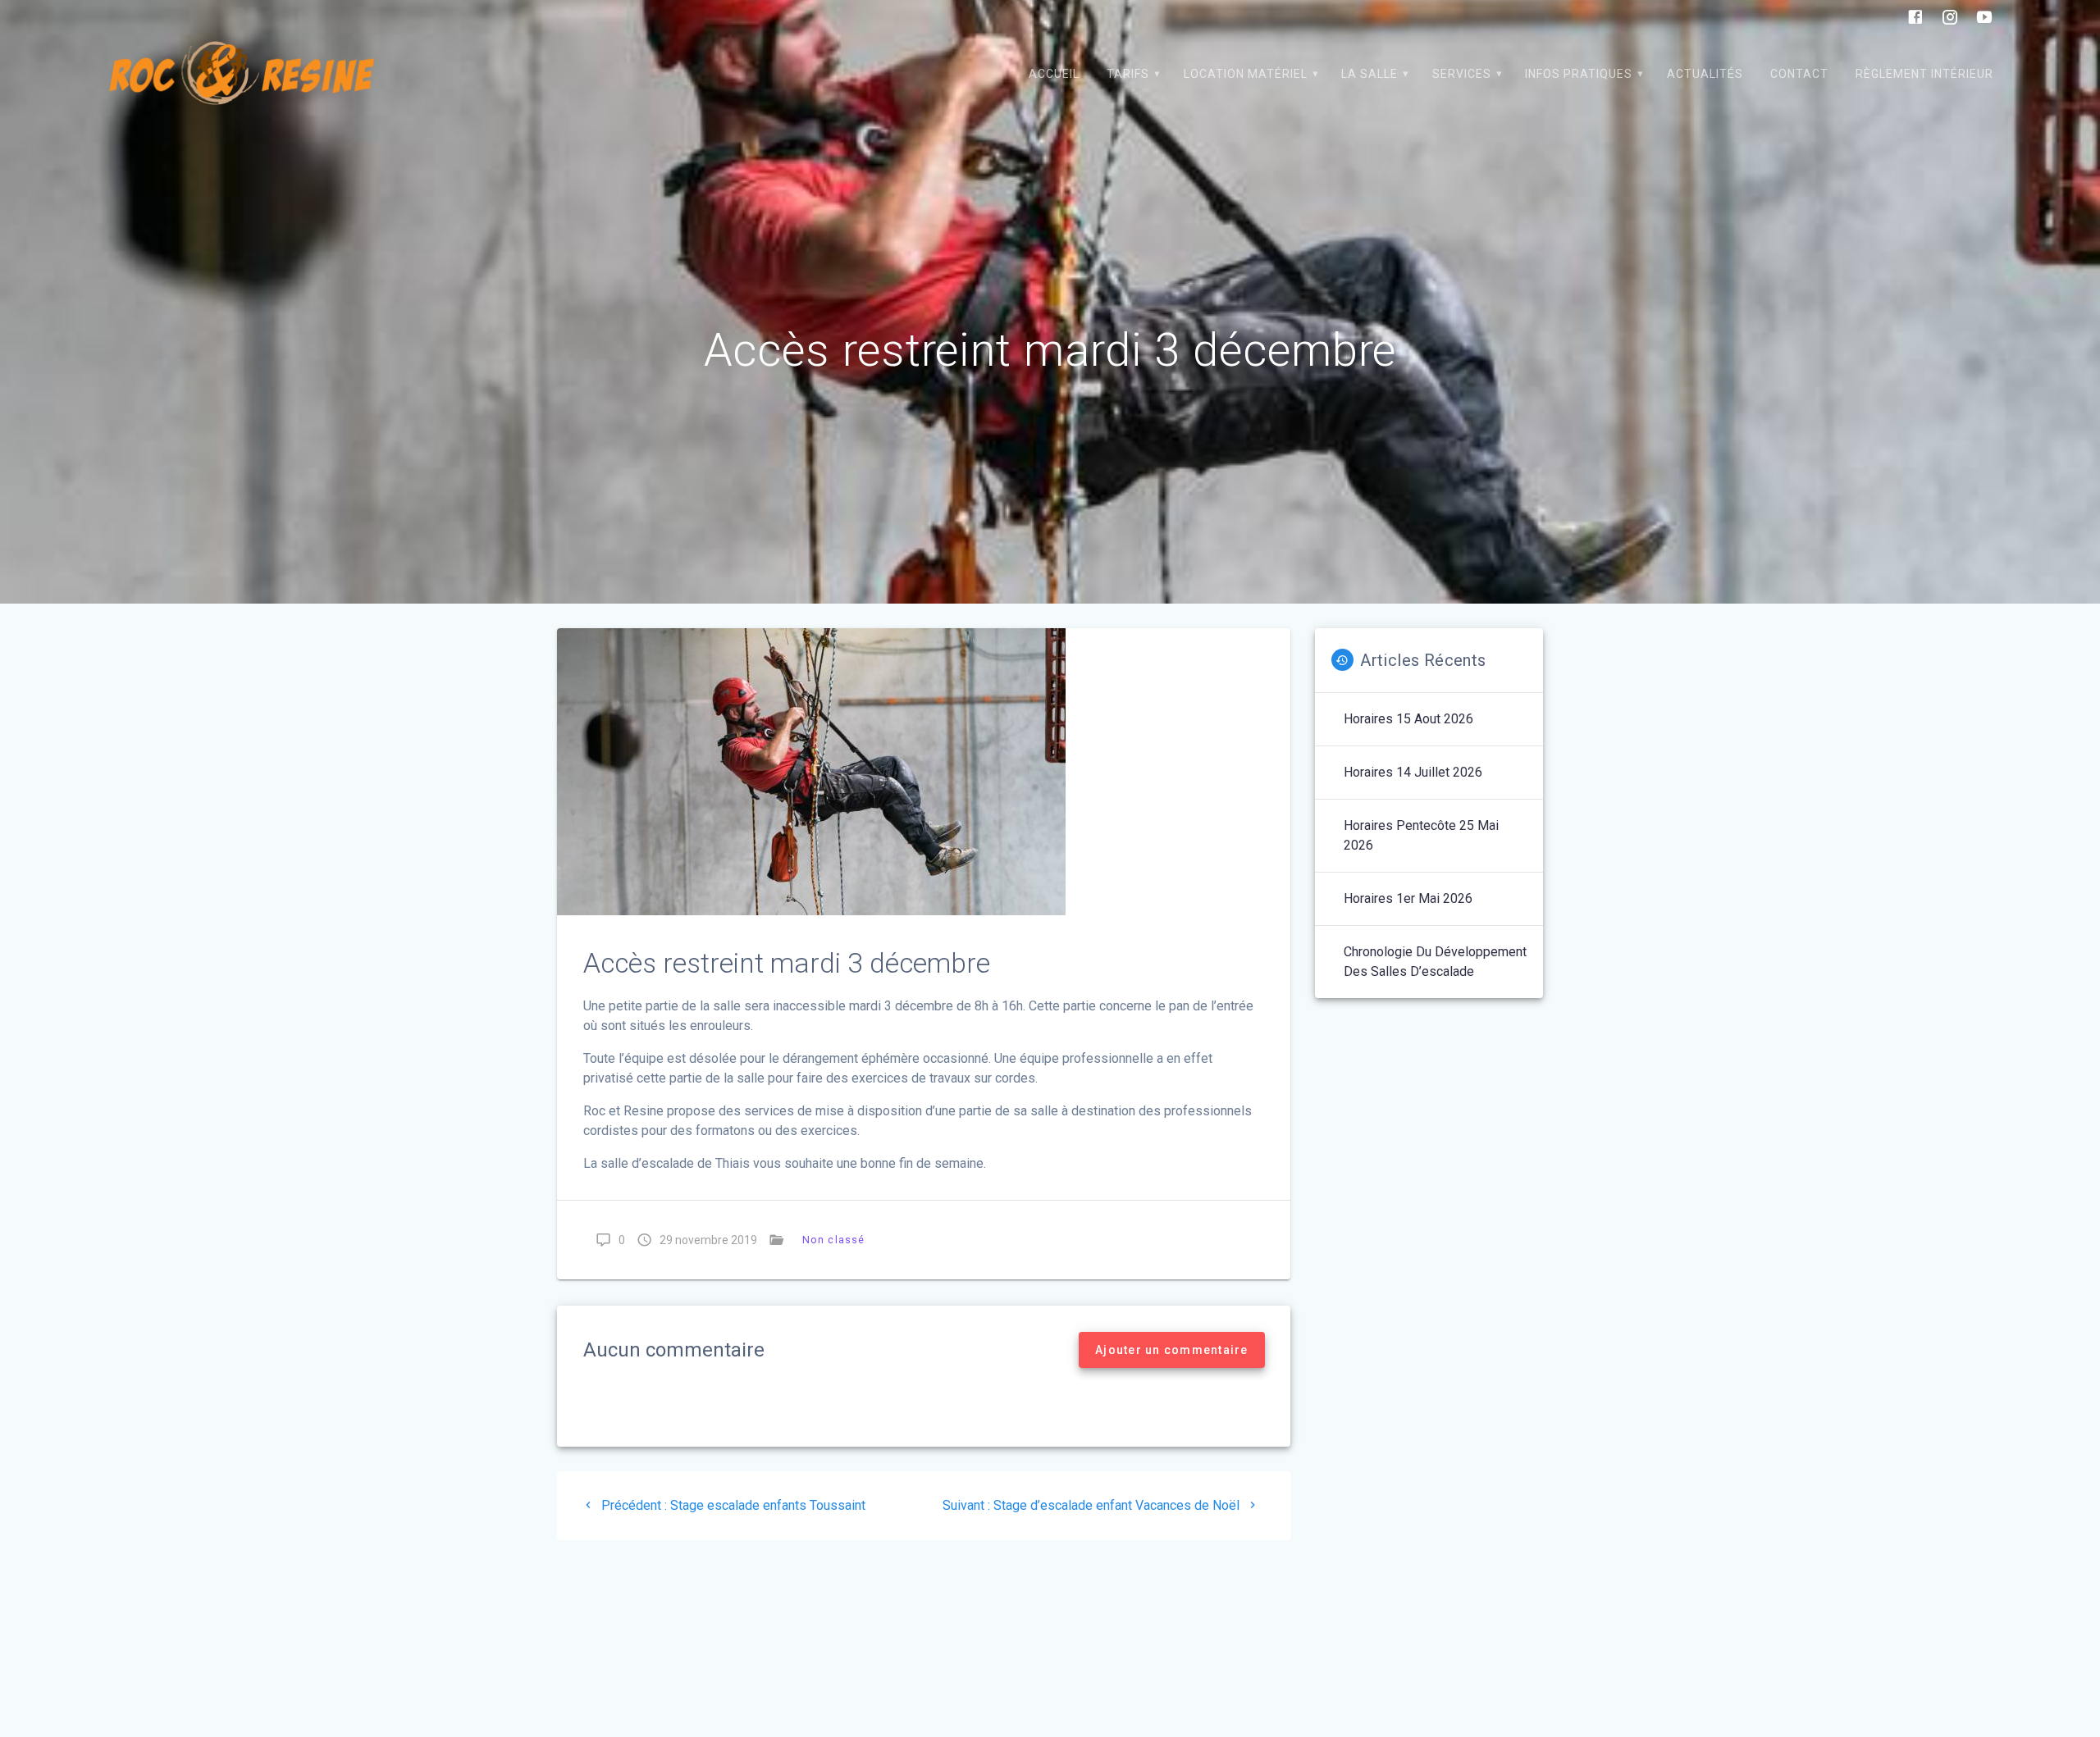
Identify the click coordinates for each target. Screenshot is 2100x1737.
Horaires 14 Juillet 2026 (1413, 772)
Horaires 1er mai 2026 (1408, 898)
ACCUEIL (1054, 74)
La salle (1370, 74)
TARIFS (1128, 74)
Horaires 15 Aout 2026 (1408, 719)
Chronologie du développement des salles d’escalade (1435, 962)
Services (1462, 74)
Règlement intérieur (1924, 74)
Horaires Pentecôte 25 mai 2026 (1421, 835)
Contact (1799, 74)
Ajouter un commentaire (1172, 1350)
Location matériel (1246, 74)
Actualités (1705, 74)
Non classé (833, 1240)
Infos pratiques (1579, 74)
